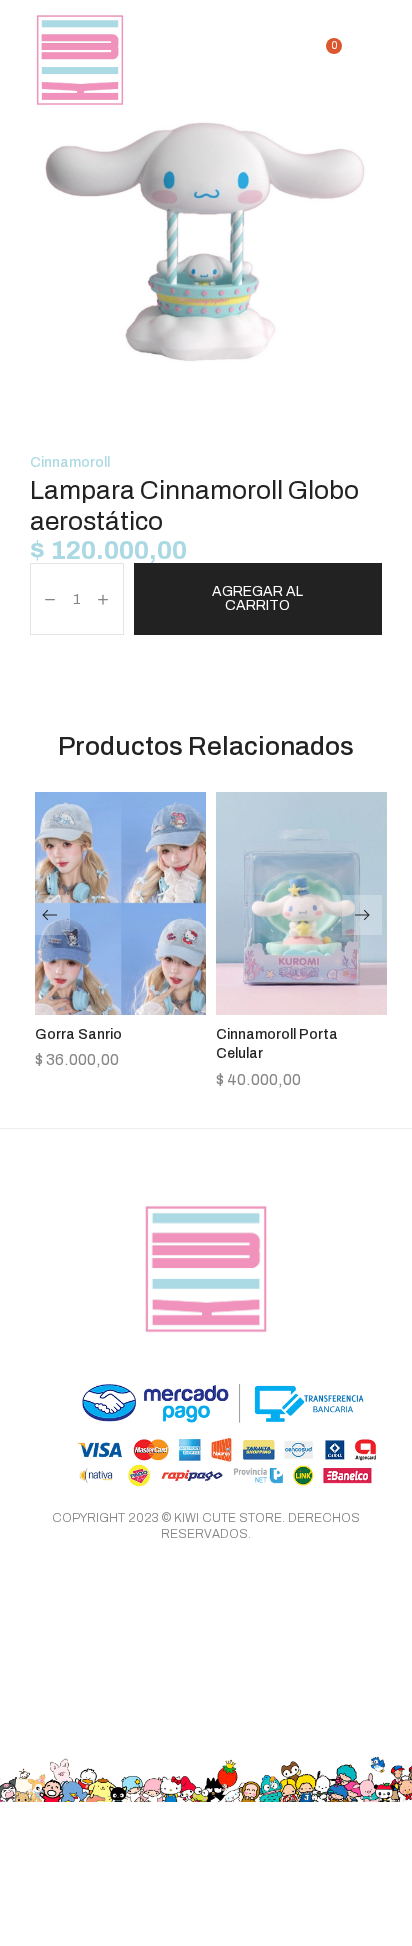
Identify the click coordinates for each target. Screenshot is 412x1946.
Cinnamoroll (70, 462)
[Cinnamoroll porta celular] (301, 903)
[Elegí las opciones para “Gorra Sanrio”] (121, 1009)
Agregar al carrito (257, 598)
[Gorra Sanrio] (120, 903)
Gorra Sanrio (78, 1034)
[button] (302, 1009)
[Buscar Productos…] (295, 60)
